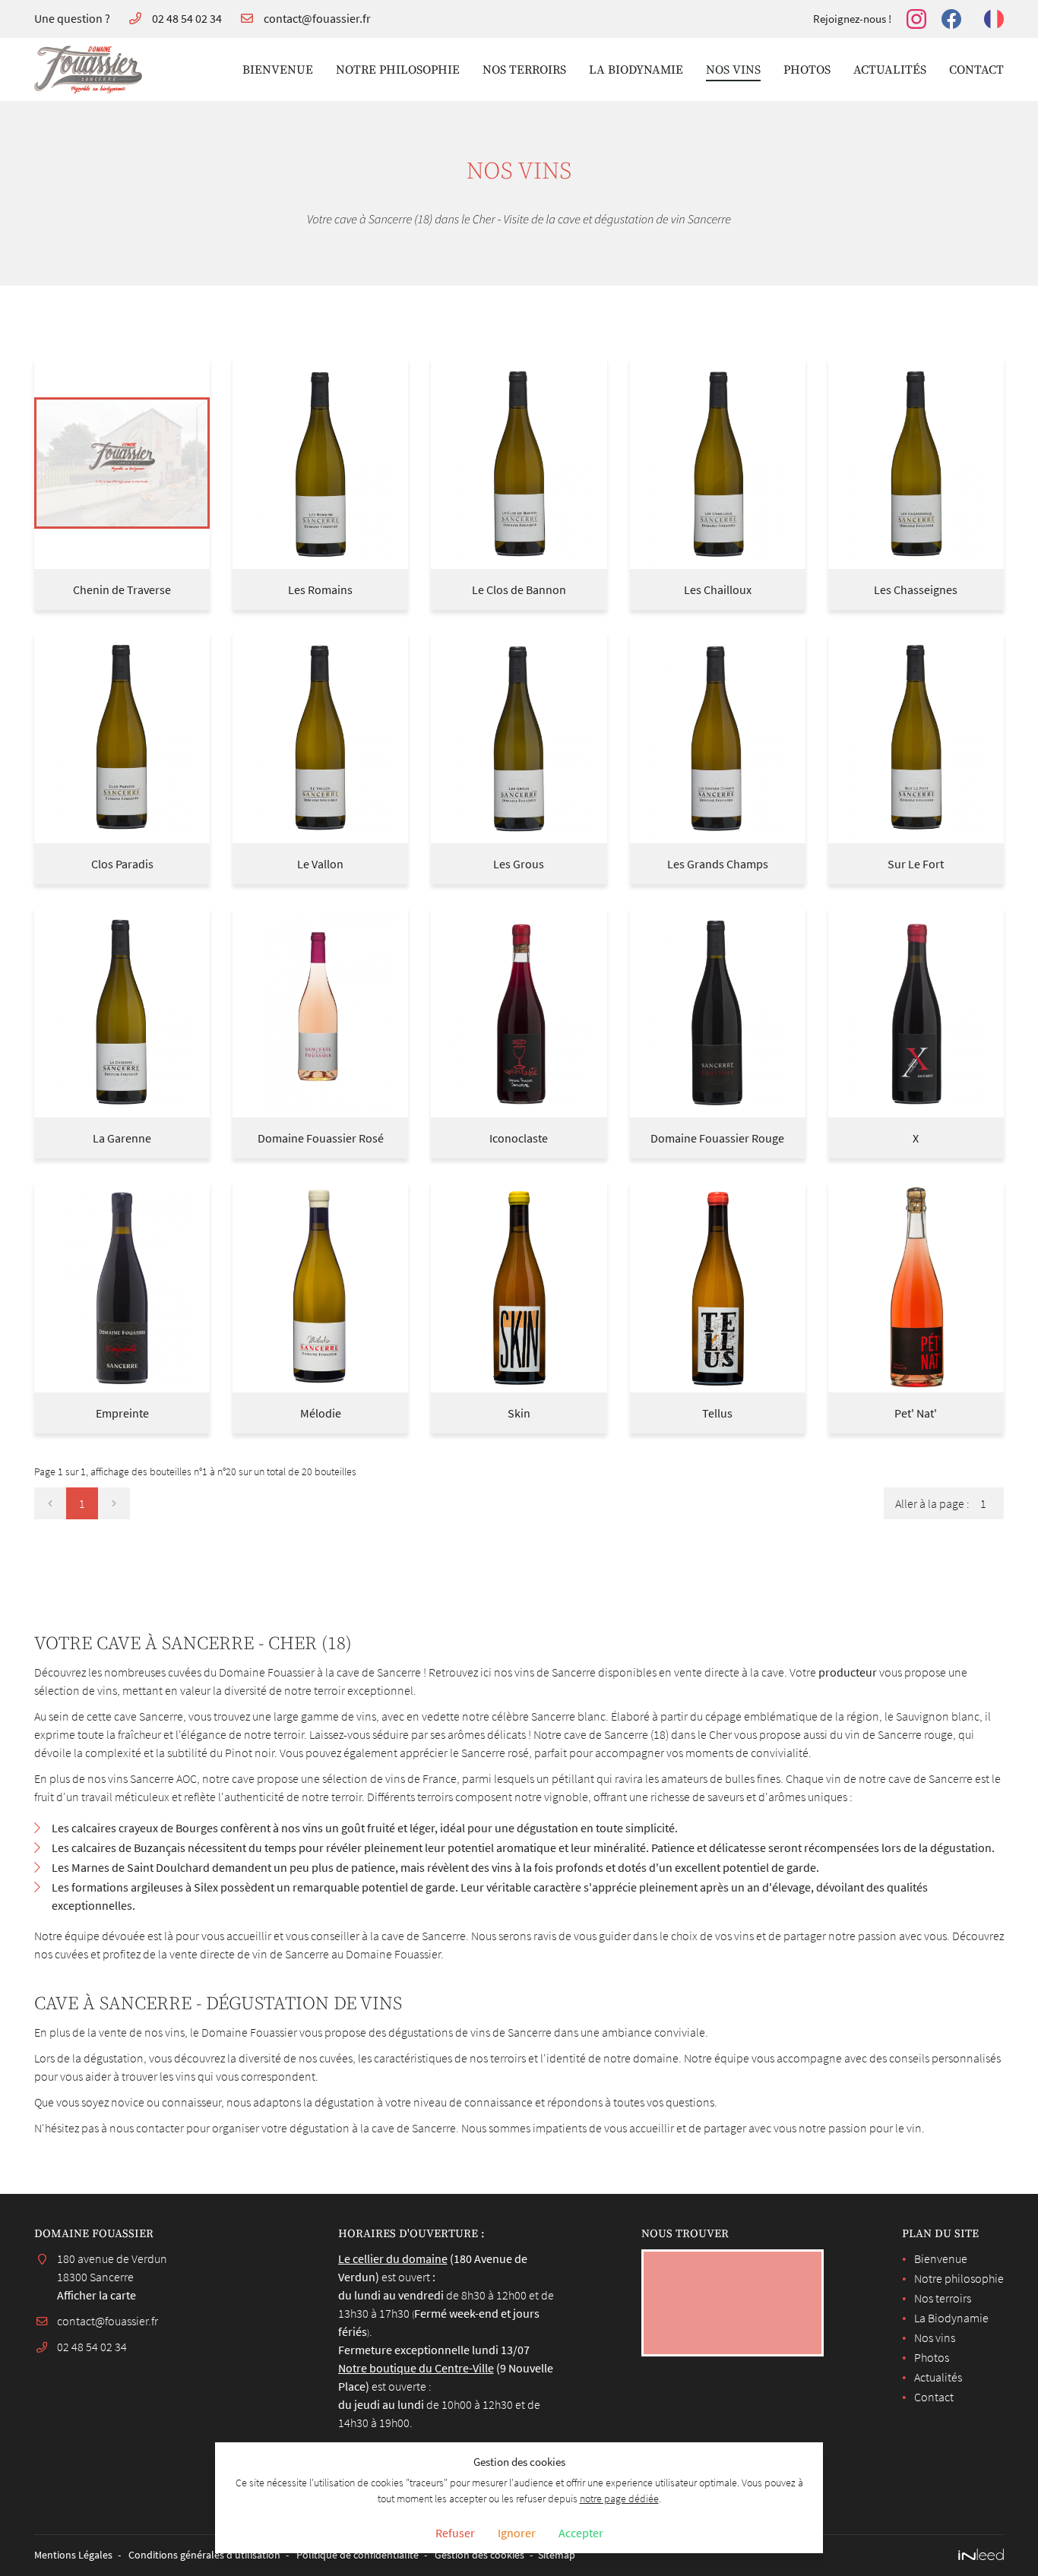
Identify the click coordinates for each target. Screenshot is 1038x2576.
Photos (807, 70)
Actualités (890, 70)
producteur (848, 1672)
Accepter (581, 2533)
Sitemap (557, 2555)
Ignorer (517, 2533)
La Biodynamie (636, 70)
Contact (976, 70)
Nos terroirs (524, 70)
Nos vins (733, 70)
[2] (114, 1503)
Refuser (455, 2533)
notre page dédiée (619, 2499)
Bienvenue (278, 70)
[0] (50, 1503)
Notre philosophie (398, 70)
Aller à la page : (932, 1503)
